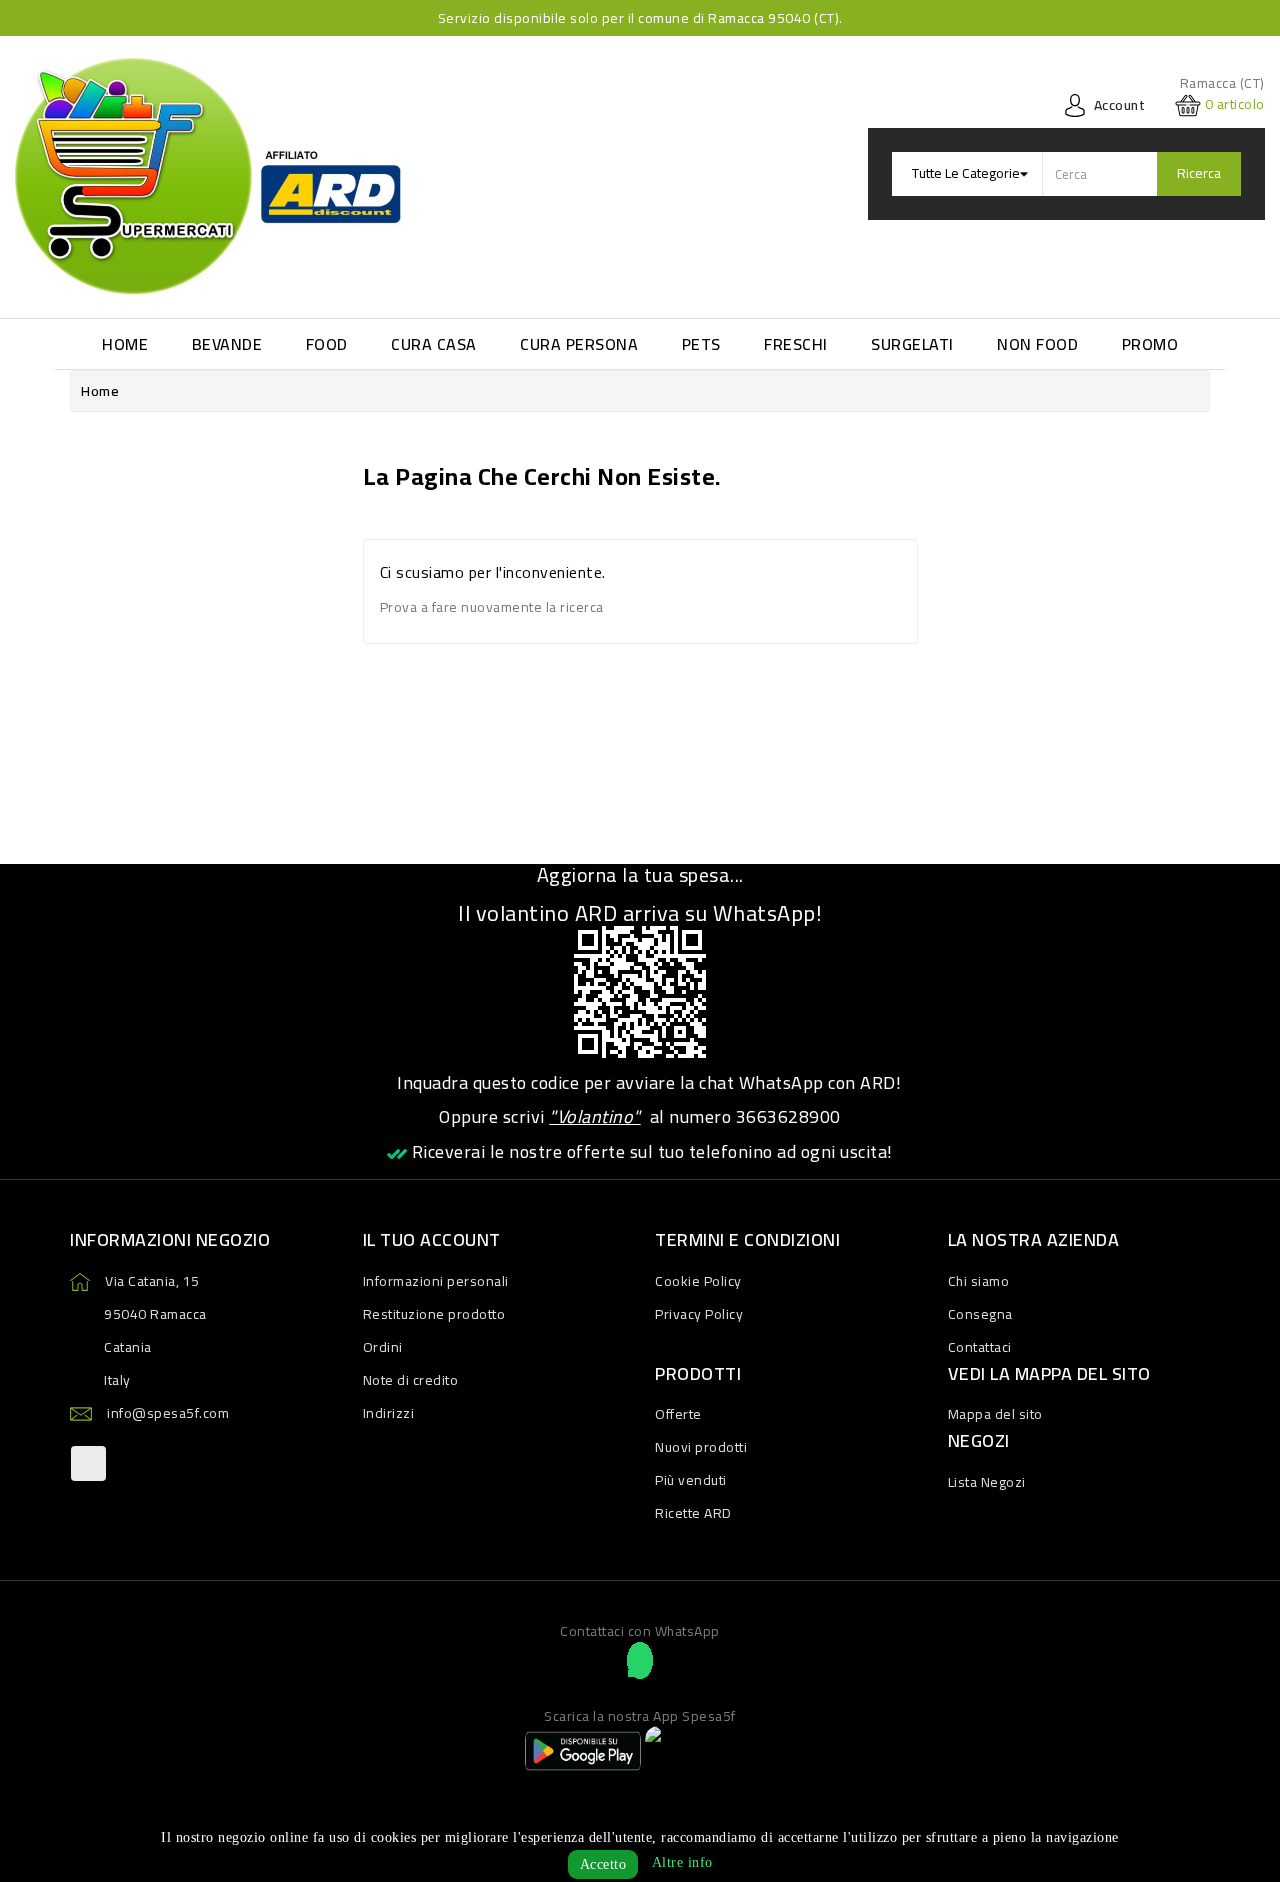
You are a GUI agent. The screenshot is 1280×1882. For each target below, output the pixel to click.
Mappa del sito (995, 1414)
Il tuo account (432, 1239)
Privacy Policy (699, 1314)
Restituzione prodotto (434, 1314)
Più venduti (691, 1480)
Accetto (603, 1864)
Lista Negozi (987, 1482)
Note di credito (411, 1380)
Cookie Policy (698, 1281)
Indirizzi (389, 1413)
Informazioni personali (436, 1281)
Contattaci (980, 1347)
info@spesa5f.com (168, 1413)
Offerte (678, 1414)
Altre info (682, 1862)
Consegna (980, 1314)
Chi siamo (979, 1281)
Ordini (383, 1347)
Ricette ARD (693, 1513)
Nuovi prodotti (701, 1447)
